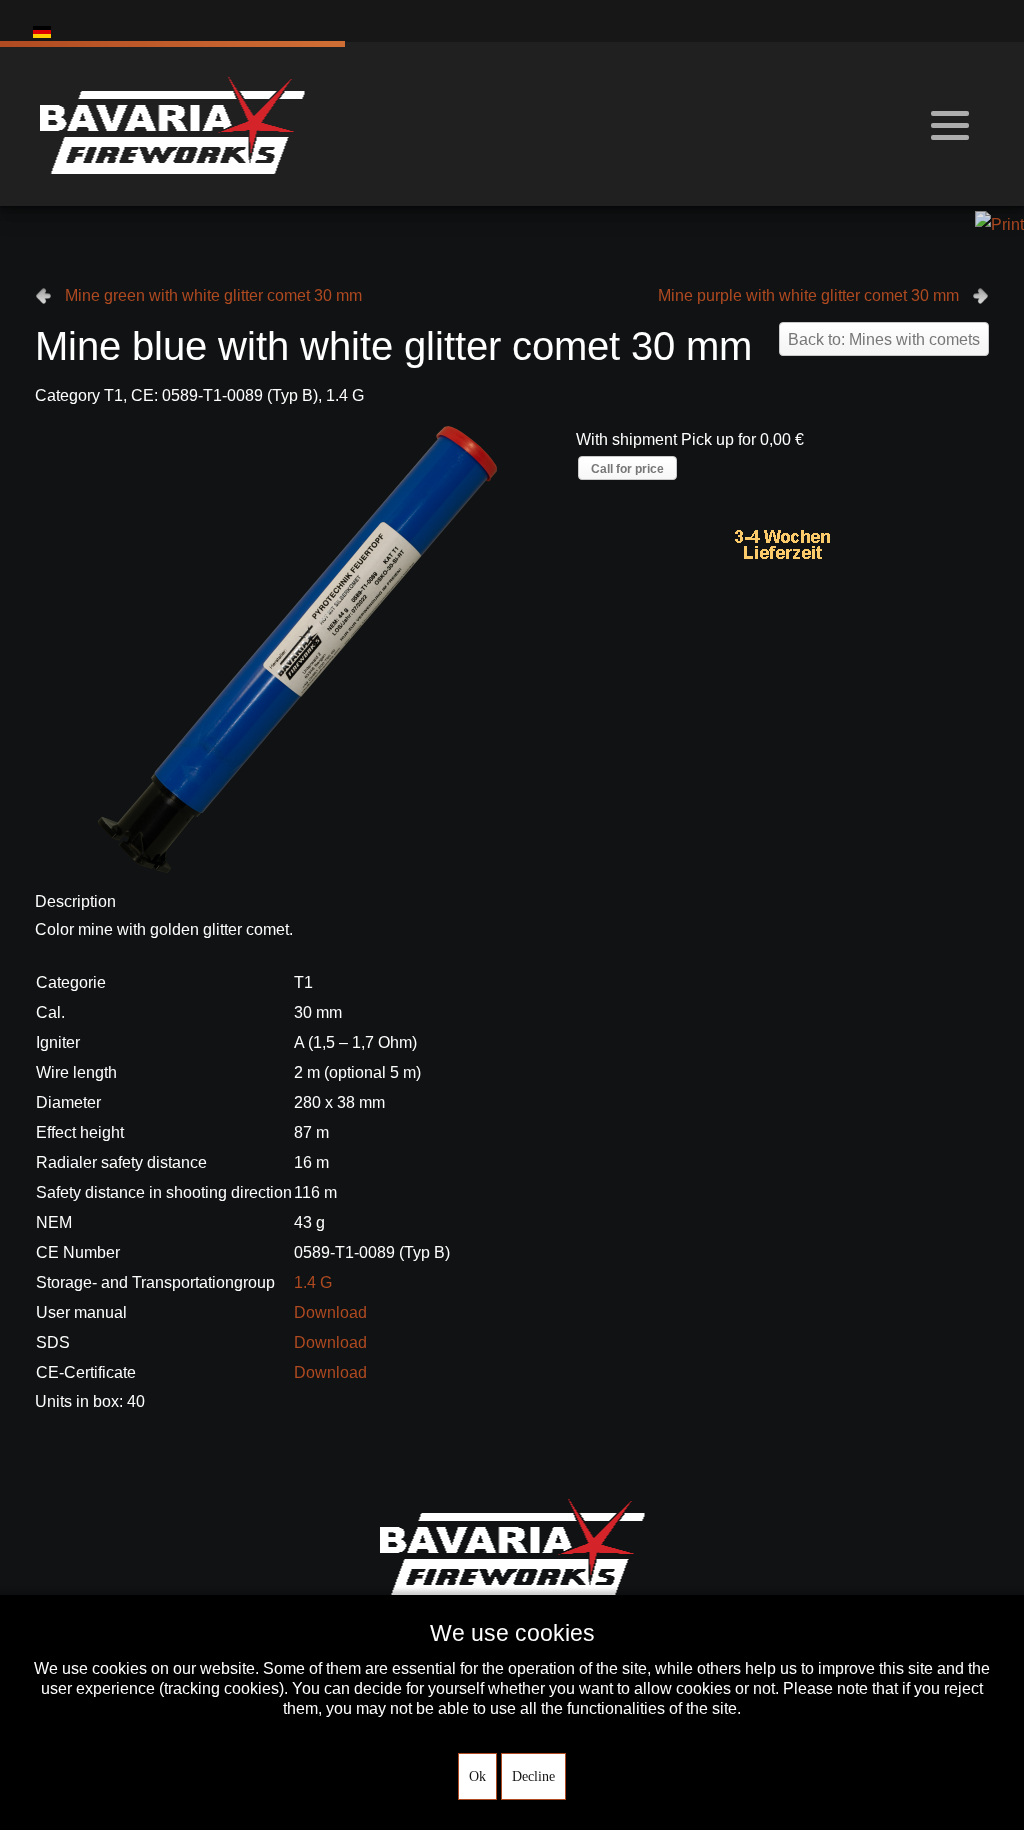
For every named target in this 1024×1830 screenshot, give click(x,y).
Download (330, 1312)
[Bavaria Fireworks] (172, 124)
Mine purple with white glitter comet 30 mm (808, 295)
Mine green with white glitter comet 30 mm (213, 295)
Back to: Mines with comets (884, 339)
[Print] (999, 223)
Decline (533, 1776)
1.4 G (313, 1282)
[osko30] (297, 648)
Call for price (627, 469)
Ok (477, 1776)
